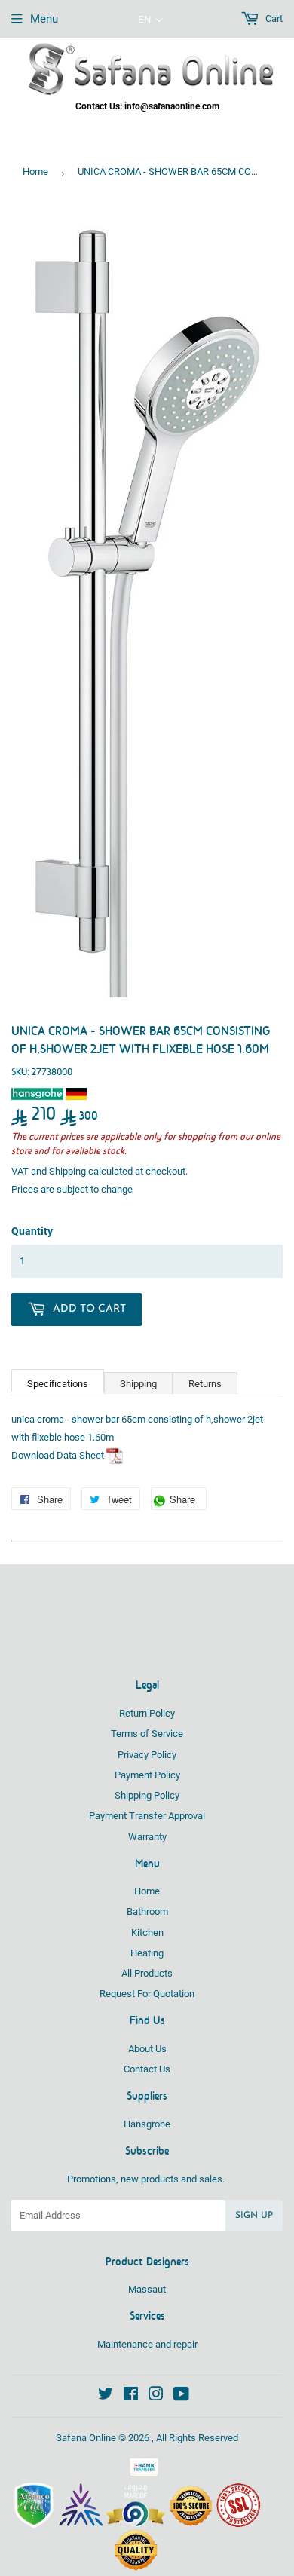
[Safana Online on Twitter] (106, 2396)
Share (187, 1501)
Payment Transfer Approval (147, 1816)
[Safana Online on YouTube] (181, 2396)
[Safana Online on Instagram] (156, 2396)
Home (35, 172)
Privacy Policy (147, 1755)
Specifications (58, 1384)
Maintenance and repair (147, 2344)
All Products (147, 1973)
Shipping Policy (147, 1795)
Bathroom (147, 1911)
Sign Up (254, 2216)
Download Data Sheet (58, 1455)
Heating (147, 1953)
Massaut (147, 2289)
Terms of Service (147, 1734)
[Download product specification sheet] (115, 1455)
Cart (273, 18)
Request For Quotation (147, 1994)
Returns (205, 1384)
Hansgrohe (147, 2124)
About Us (147, 2049)
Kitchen (147, 1933)
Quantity (32, 1231)
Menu (44, 19)
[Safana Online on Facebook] (131, 2396)
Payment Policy (147, 1775)
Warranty (147, 1837)
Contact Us (147, 2069)
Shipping (67, 1171)
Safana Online (86, 2438)
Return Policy (147, 1713)
